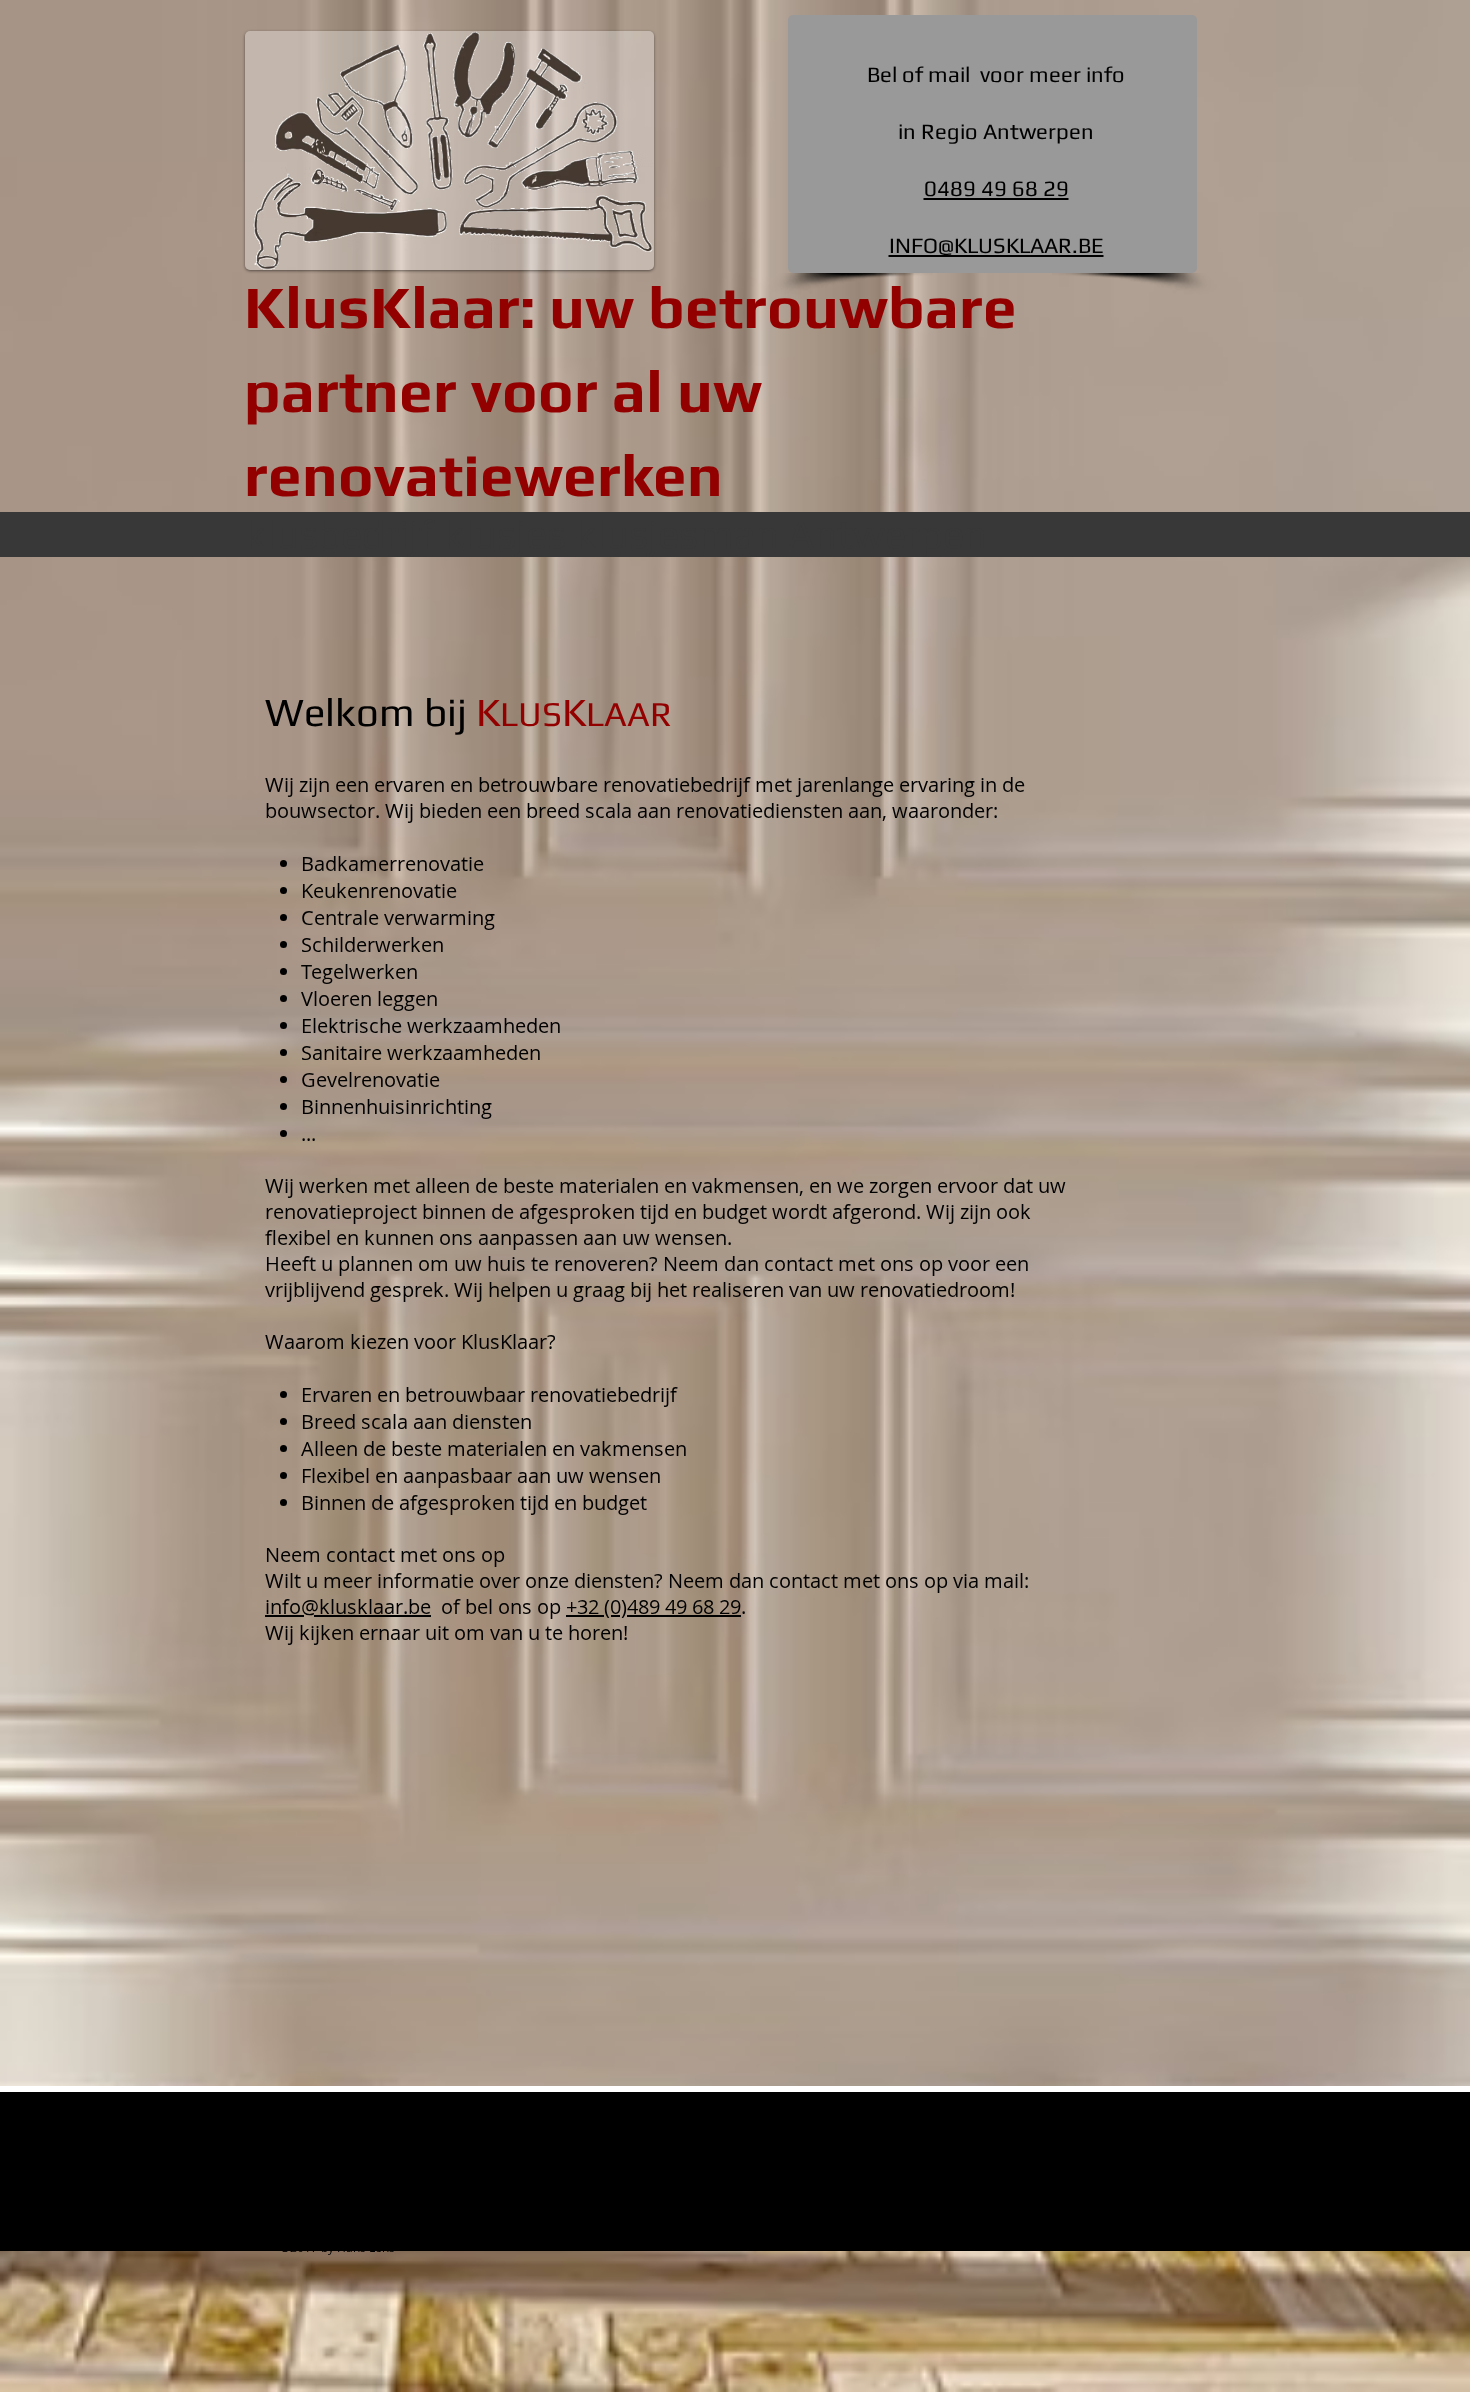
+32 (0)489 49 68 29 (653, 1606)
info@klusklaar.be (348, 1606)
